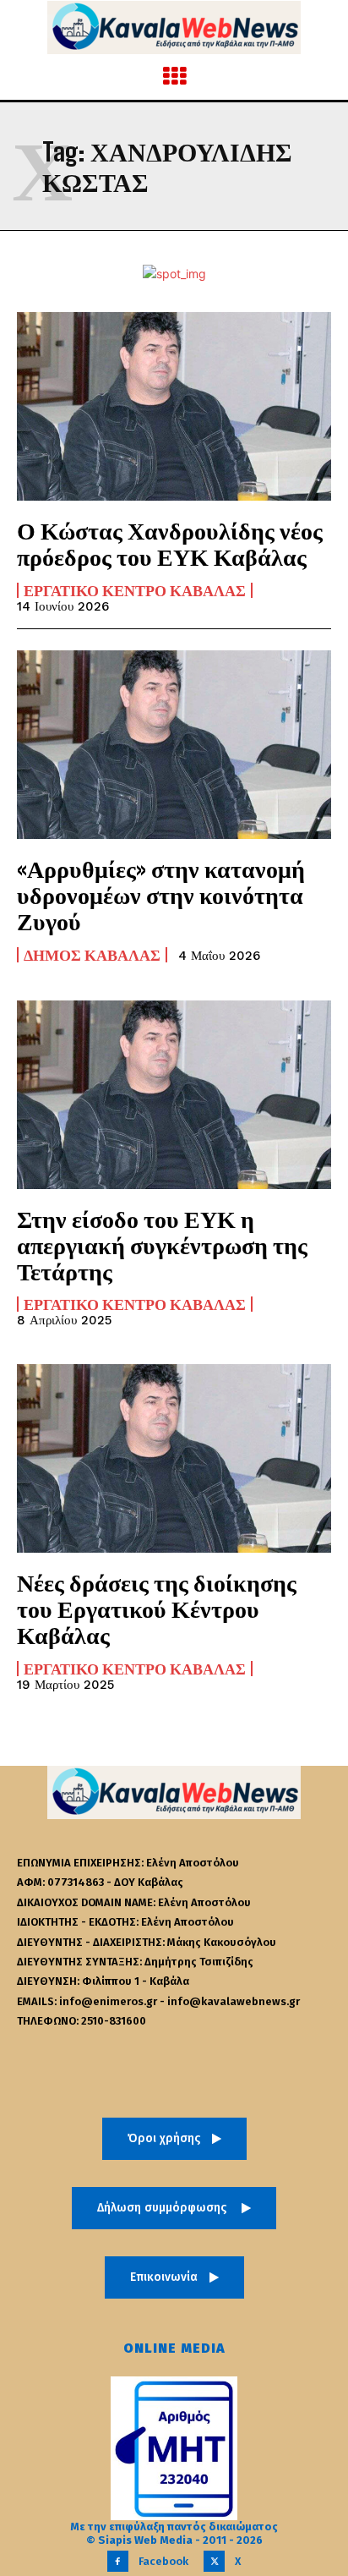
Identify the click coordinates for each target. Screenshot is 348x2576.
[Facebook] (118, 2561)
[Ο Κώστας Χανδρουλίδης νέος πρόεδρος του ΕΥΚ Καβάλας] (174, 406)
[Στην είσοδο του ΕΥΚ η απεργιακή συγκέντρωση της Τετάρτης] (174, 1095)
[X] (214, 2561)
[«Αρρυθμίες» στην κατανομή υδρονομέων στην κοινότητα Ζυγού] (174, 745)
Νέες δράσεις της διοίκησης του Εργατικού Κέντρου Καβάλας (157, 1609)
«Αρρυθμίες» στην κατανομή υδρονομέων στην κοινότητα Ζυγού (161, 895)
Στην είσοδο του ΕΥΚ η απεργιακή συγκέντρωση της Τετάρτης (162, 1245)
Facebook (163, 2561)
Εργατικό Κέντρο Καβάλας (135, 590)
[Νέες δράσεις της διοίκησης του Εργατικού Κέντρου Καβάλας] (174, 1458)
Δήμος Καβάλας (92, 955)
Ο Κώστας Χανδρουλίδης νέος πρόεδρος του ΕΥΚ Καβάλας (170, 543)
